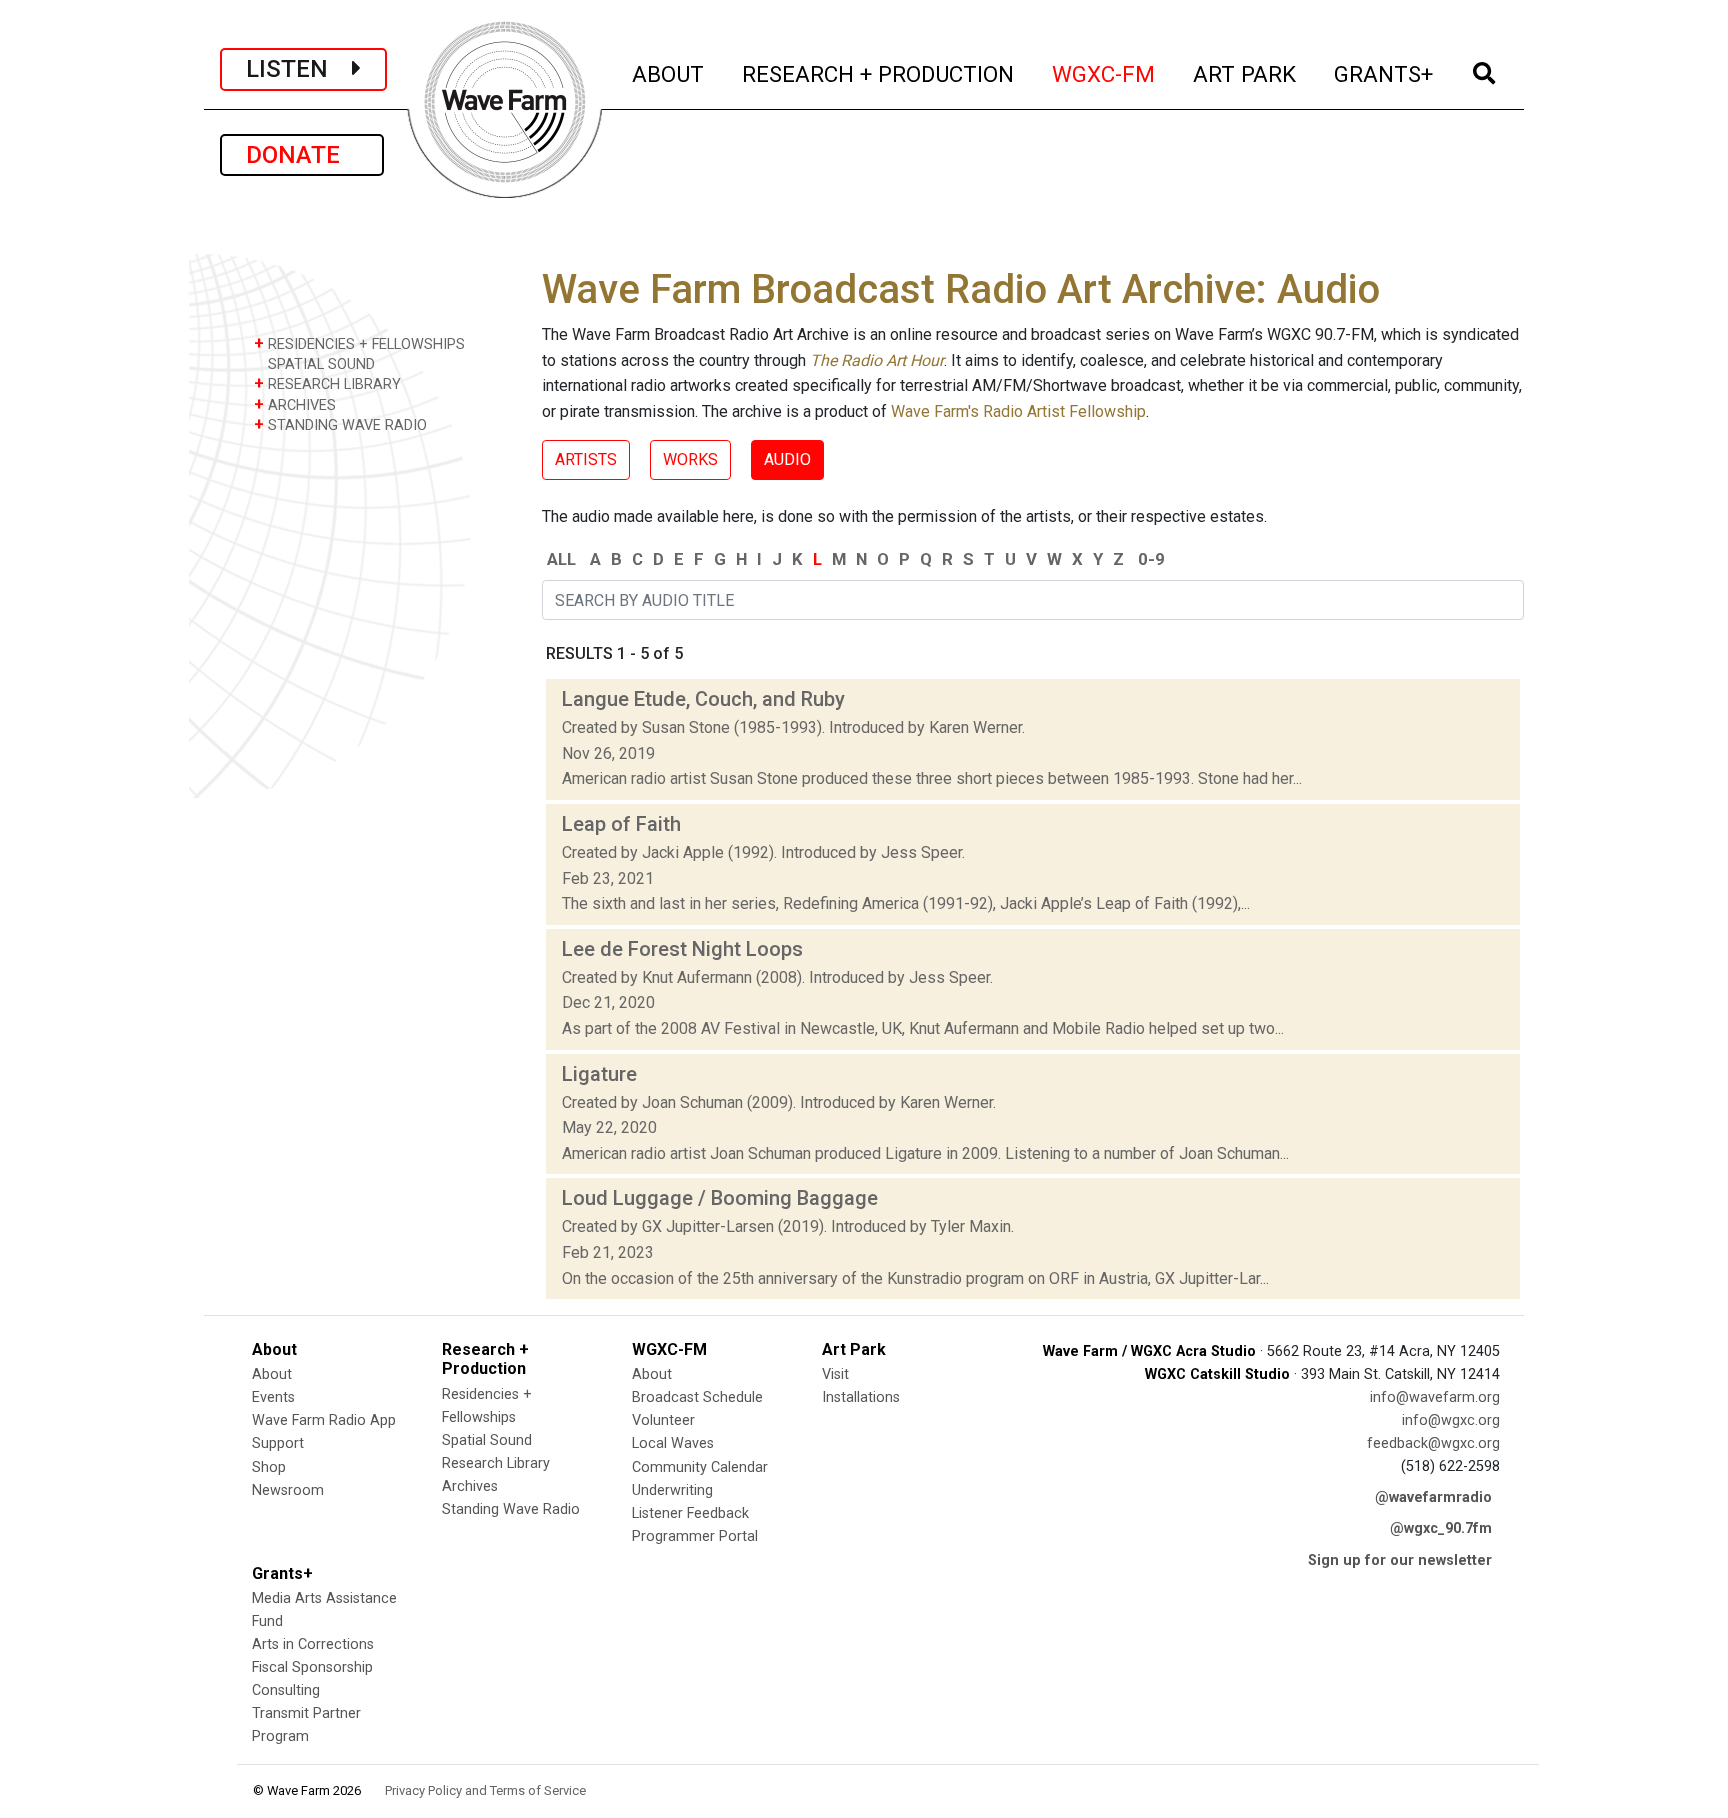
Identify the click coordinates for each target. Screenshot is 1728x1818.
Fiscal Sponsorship (312, 1667)
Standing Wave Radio (511, 1509)
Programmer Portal (695, 1536)
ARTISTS (586, 459)
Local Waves (673, 1443)
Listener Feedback (690, 1513)
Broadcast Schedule (697, 1397)
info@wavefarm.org (1435, 1397)
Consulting (286, 1690)
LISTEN (299, 69)
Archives (470, 1486)
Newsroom (288, 1490)
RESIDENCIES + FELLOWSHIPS (359, 343)
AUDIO (787, 459)
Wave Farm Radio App (324, 1420)
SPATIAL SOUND (319, 364)
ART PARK (1245, 73)
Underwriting (672, 1490)
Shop (269, 1467)
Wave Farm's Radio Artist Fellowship (1018, 411)
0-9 (1151, 559)
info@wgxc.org (1451, 1420)
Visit (835, 1374)
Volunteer (663, 1420)
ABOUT (669, 73)
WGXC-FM (1104, 73)
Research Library (496, 1463)
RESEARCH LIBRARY (327, 383)
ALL (561, 559)
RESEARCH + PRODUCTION (879, 73)
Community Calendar (700, 1467)
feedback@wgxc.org (1433, 1443)
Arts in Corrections (313, 1644)
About (272, 1374)
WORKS (690, 459)
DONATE (302, 155)
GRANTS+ (1384, 73)
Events (273, 1397)
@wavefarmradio (1433, 1497)
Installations (861, 1397)
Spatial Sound (487, 1440)
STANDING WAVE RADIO (340, 424)
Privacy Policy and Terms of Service (485, 1790)
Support (278, 1443)
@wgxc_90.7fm (1441, 1528)
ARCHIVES (295, 404)
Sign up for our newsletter (1400, 1560)
